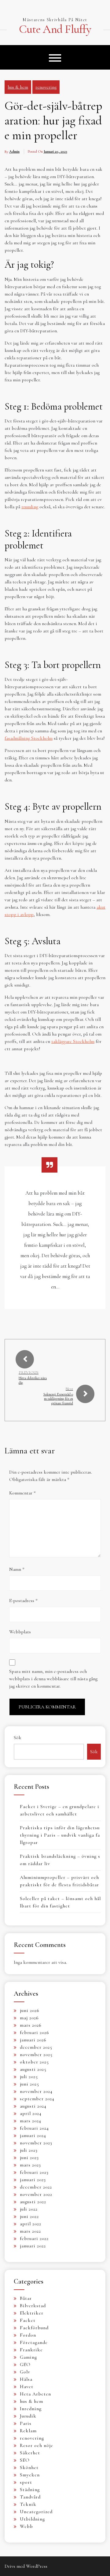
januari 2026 (33, 2040)
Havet (27, 2387)
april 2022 (31, 2224)
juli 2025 (29, 2077)
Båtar (26, 2298)
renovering (46, 87)
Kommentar (22, 1493)
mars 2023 (30, 2165)
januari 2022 (33, 2246)
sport (26, 2482)
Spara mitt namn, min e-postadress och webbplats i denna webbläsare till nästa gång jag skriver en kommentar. (53, 1679)
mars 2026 (31, 2025)
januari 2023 (33, 2180)
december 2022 (36, 2187)
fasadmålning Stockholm (29, 738)
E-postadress (23, 1601)
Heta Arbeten (35, 2394)
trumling (30, 507)
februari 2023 (34, 2172)
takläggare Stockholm (73, 1041)
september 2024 (37, 2099)
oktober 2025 (34, 2062)
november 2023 (36, 2143)
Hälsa (26, 2379)
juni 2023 (29, 2158)
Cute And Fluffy (55, 29)
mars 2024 (31, 2121)
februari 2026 (35, 2032)
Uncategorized (36, 2512)
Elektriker (32, 2313)
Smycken (30, 2475)
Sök (18, 1738)
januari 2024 (33, 2135)
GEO (25, 2364)
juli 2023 (29, 2150)
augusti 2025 (33, 2069)
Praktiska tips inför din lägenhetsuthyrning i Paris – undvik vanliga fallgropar (60, 1835)
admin (14, 151)
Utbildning (32, 2519)
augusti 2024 (33, 2106)
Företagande (34, 2342)
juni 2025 (29, 2084)
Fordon (28, 2335)
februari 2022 (34, 2238)
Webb (26, 2526)
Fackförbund (34, 2328)
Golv (25, 2372)
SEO (25, 2460)
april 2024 (31, 2113)
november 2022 (36, 2194)
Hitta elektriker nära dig (33, 1380)
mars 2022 (30, 2231)
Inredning (31, 2409)
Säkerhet (30, 2453)
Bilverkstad (33, 2306)
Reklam (28, 2431)
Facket (28, 2320)
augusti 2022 (33, 2202)
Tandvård (30, 2497)
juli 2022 (29, 2209)
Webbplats (20, 1632)
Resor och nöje (37, 2445)
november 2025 (36, 2055)
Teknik (28, 2504)
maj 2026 (29, 2018)
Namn (17, 1569)
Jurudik (28, 2416)
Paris (26, 2423)
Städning (30, 2490)
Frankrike (31, 2350)
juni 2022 (29, 2216)
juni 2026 (30, 2010)
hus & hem (18, 87)
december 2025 (36, 2047)
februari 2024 (34, 2128)
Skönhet (29, 2467)
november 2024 (36, 2091)
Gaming (28, 2357)
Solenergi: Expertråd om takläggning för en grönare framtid (58, 1399)
